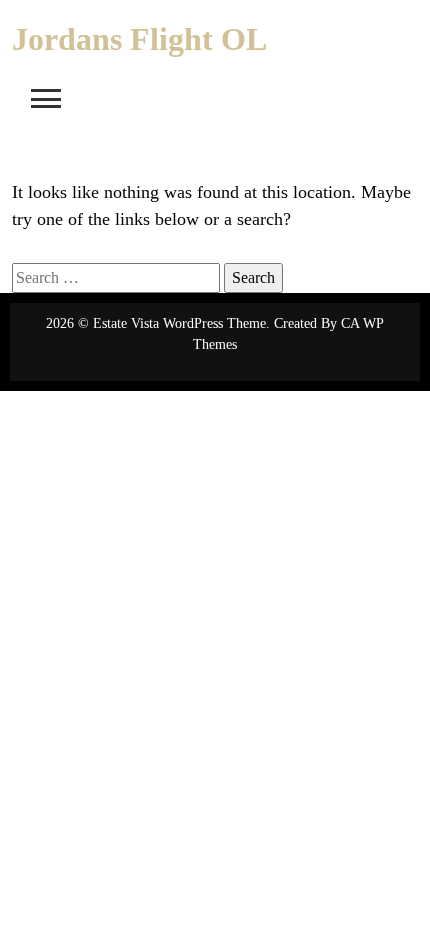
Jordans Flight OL (139, 39)
